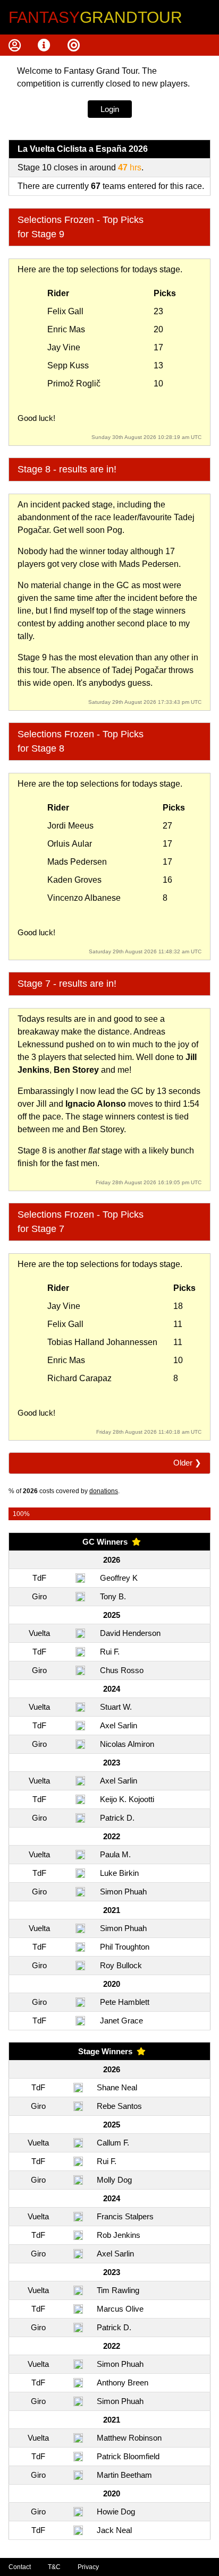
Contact (20, 2567)
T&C (54, 2567)
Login (110, 109)
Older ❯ (187, 1463)
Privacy (88, 2567)
